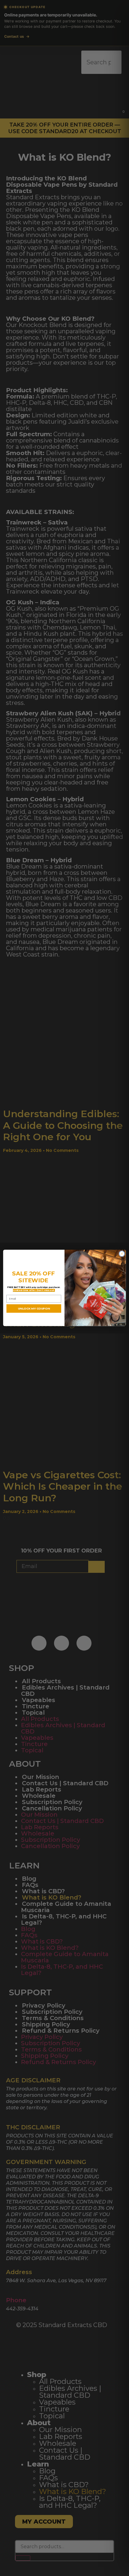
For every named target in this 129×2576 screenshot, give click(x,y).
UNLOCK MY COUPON (34, 1309)
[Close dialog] (122, 1254)
